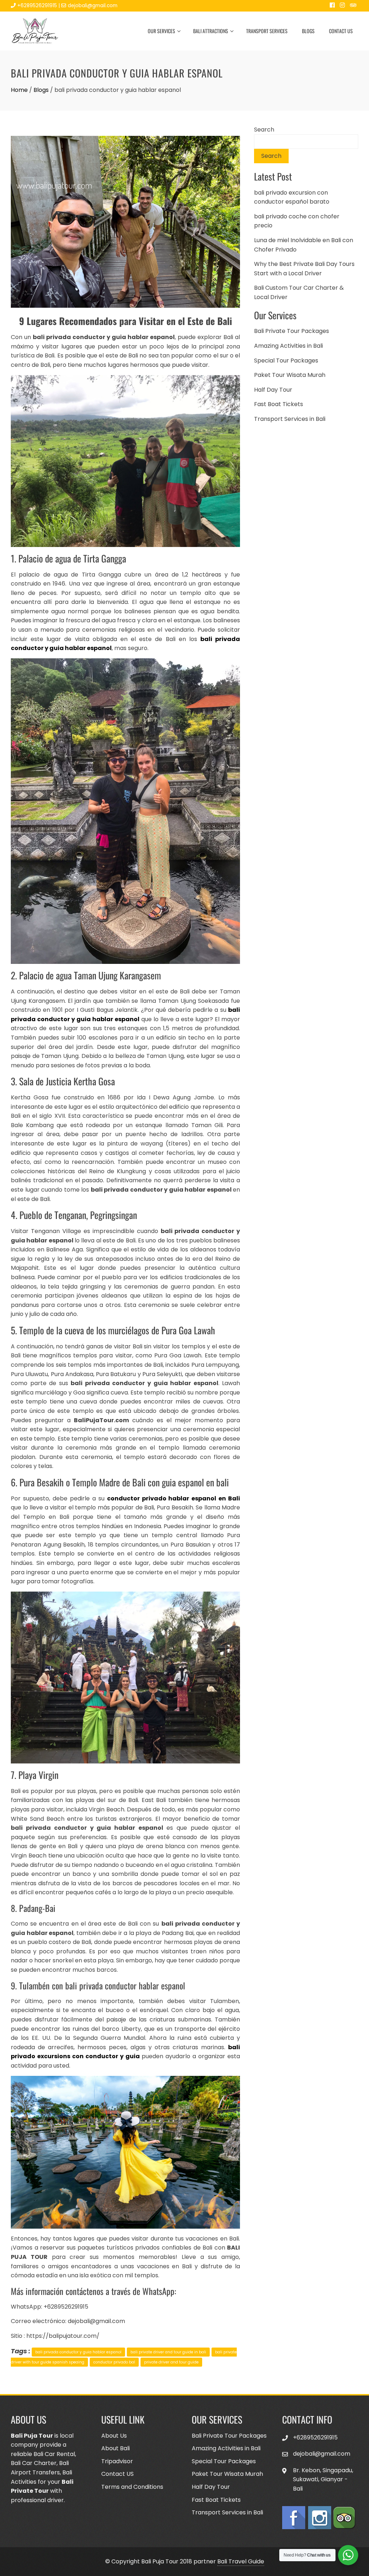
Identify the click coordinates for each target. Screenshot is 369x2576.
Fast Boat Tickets (279, 404)
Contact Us (341, 31)
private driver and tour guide (171, 2362)
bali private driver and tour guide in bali (168, 2352)
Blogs (308, 31)
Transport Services (267, 31)
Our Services (161, 31)
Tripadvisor (117, 2461)
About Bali (115, 2448)
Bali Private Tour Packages (292, 331)
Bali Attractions (211, 31)
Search (264, 130)
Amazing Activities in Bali (288, 346)
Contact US (117, 2474)
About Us (114, 2436)
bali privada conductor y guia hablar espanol (78, 2352)
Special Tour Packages (286, 361)
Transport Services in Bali (290, 419)
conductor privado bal (114, 2362)
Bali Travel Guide (241, 2561)
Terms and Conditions (132, 2487)
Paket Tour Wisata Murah (290, 375)
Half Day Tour (273, 390)
